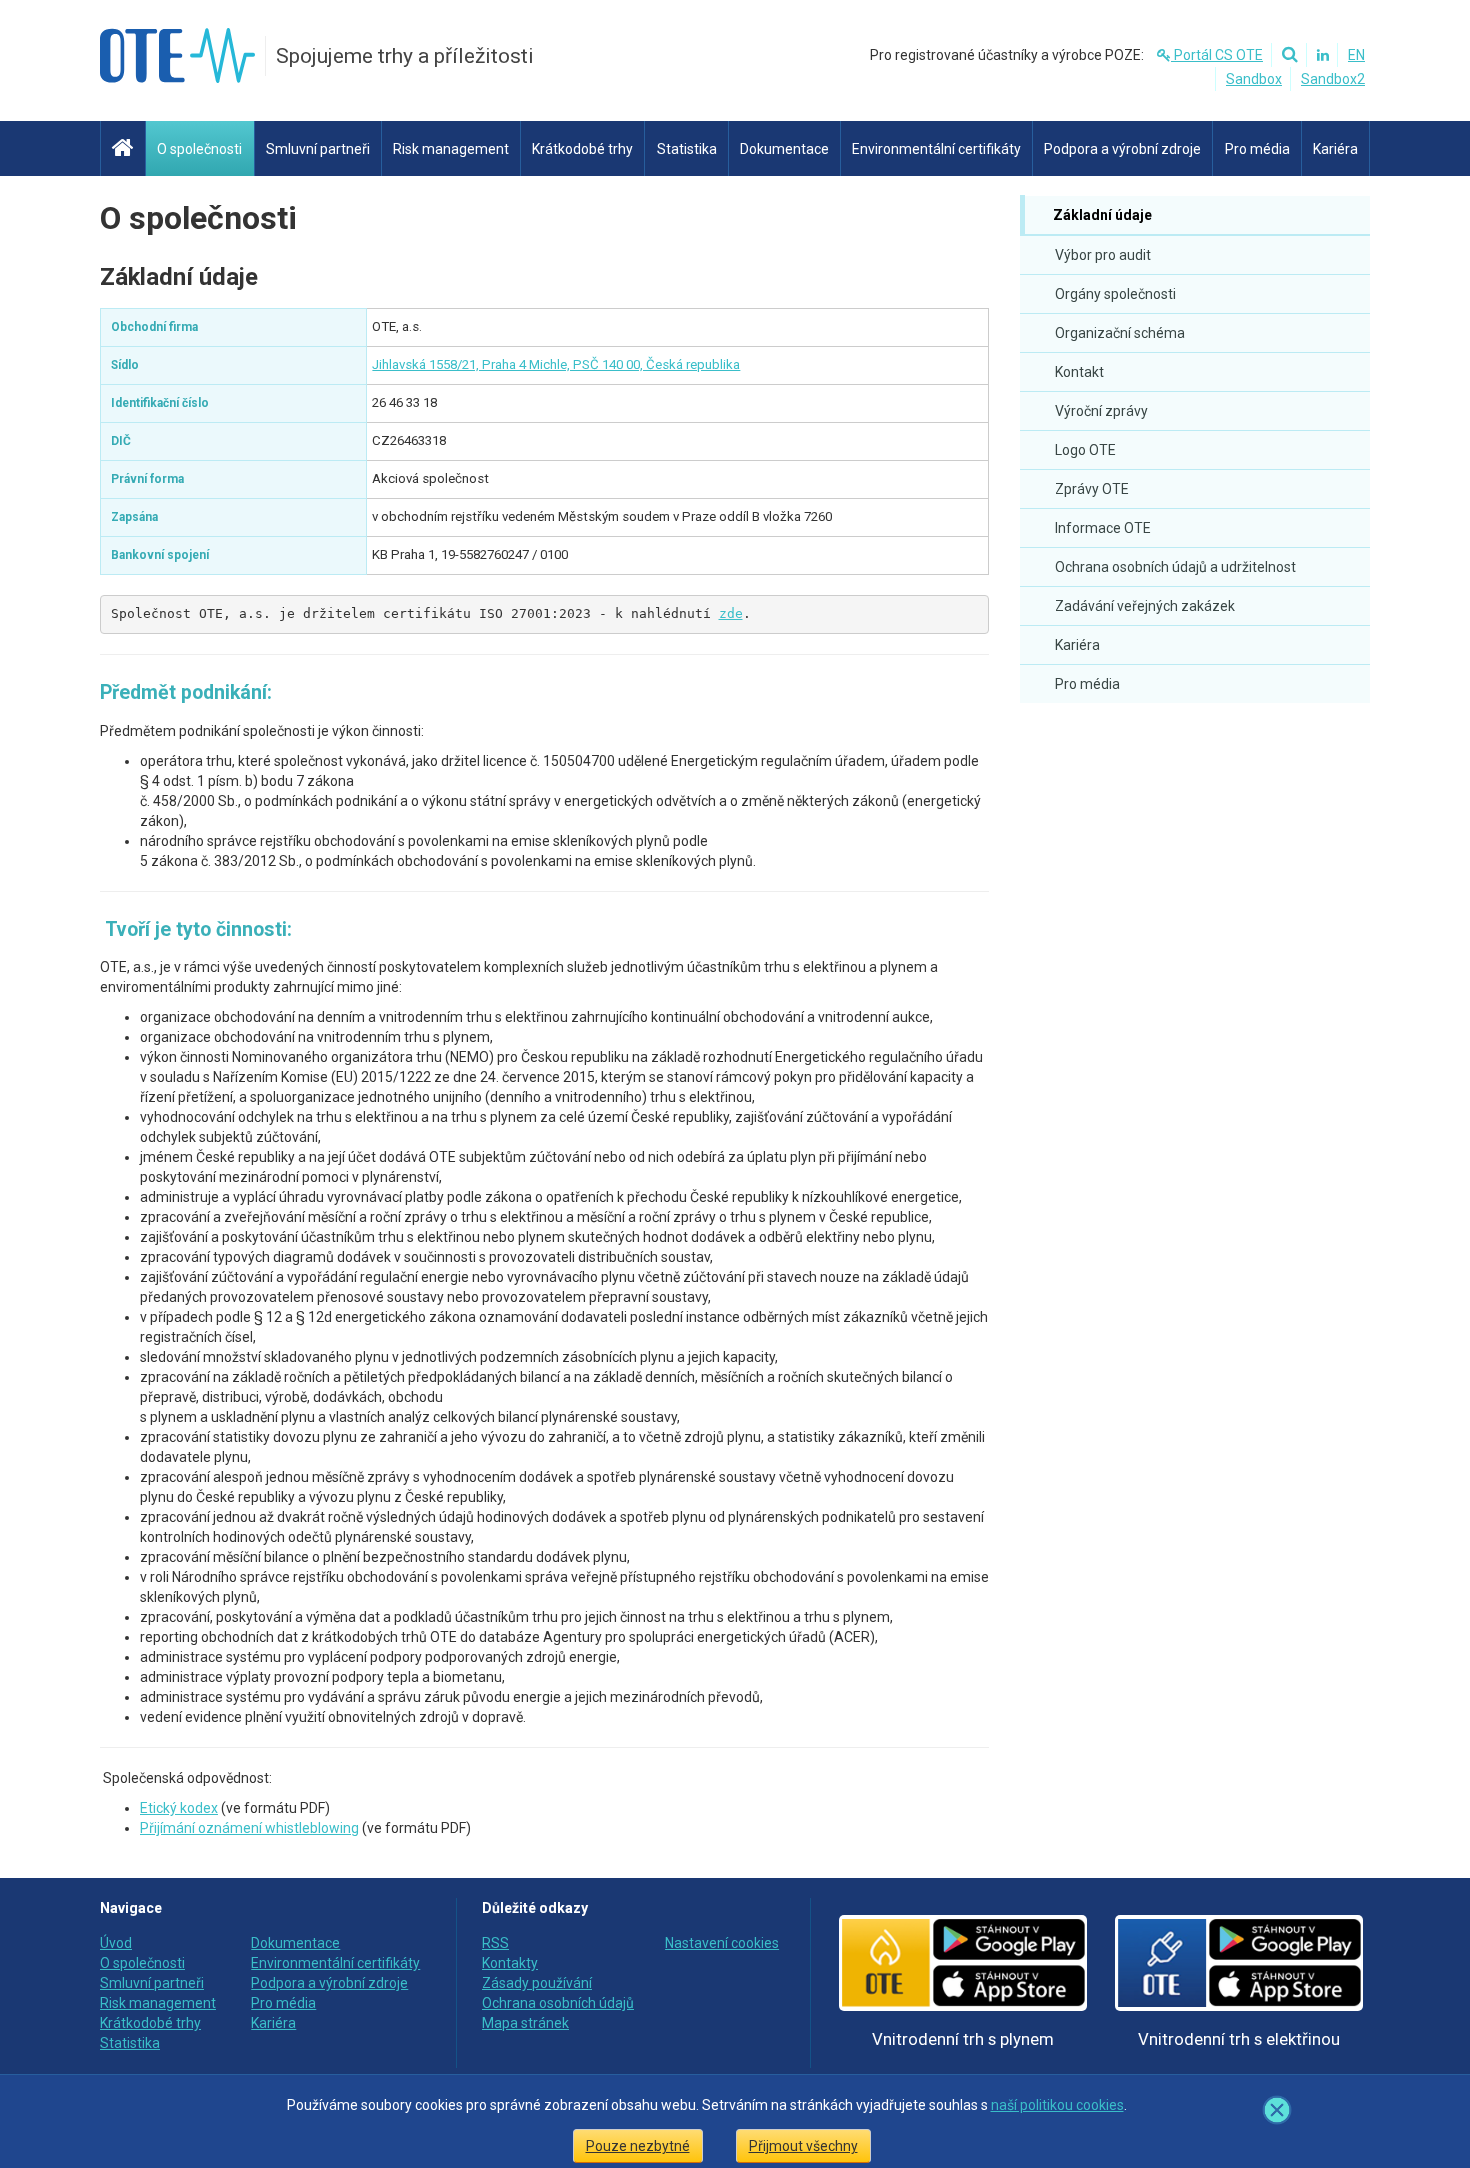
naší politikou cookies (1057, 2105)
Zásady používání (537, 1983)
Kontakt (1079, 372)
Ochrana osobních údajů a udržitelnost (1175, 567)
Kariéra (1077, 645)
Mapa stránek (525, 2023)
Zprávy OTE (1092, 489)
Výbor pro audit (1103, 255)
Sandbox (1254, 79)
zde (731, 613)
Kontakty (510, 1963)
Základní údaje (1101, 215)
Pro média (1087, 684)
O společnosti (198, 218)
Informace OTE (1103, 528)
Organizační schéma (1120, 333)
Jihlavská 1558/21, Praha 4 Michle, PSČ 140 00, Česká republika (556, 364)
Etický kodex (179, 1808)
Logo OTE (1085, 450)
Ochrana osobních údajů (558, 2003)
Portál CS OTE (1217, 55)
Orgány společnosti (1115, 294)
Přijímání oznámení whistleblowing (249, 1828)
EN (1356, 55)
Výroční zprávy (1101, 411)
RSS (495, 1943)
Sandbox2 (1333, 79)
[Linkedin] (1320, 55)
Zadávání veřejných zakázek (1145, 606)
